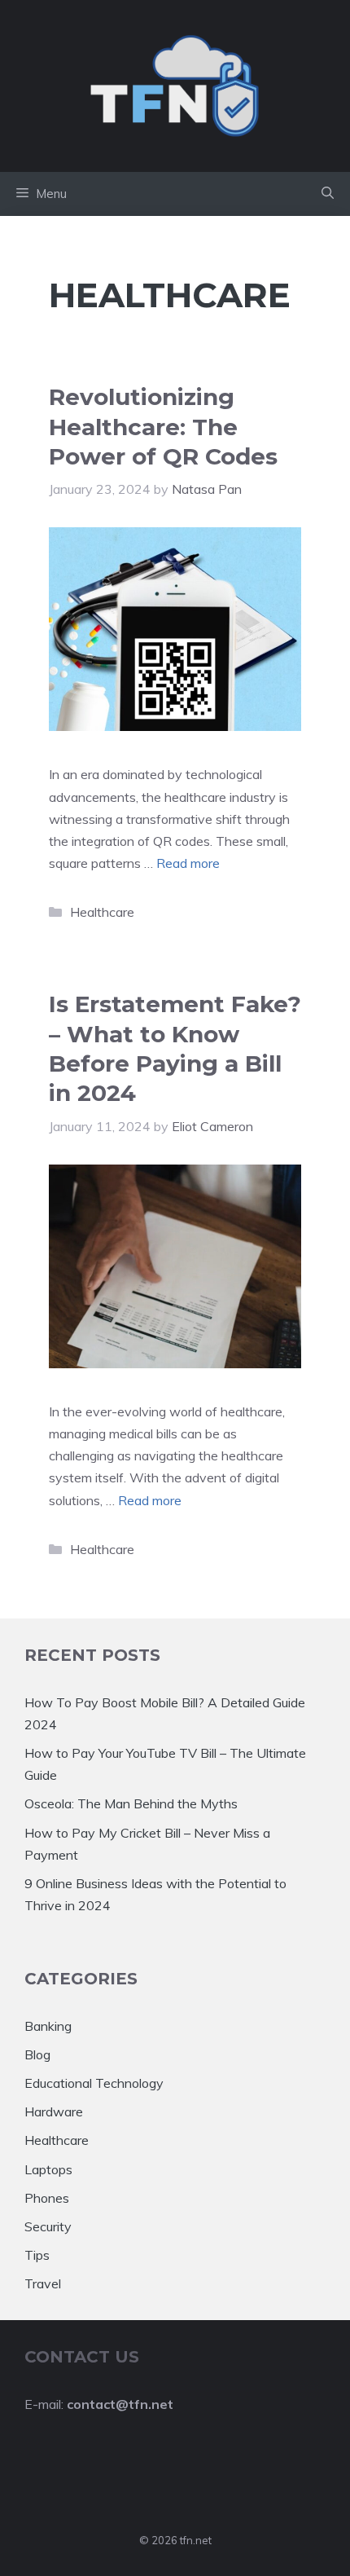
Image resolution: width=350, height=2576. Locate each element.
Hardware (54, 2111)
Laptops (48, 2169)
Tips (37, 2255)
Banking (48, 2026)
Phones (47, 2198)
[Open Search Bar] (328, 194)
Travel (43, 2283)
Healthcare (102, 912)
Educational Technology (94, 2083)
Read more (188, 863)
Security (48, 2226)
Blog (37, 2054)
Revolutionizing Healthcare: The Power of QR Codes (163, 427)
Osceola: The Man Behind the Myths (131, 1803)
